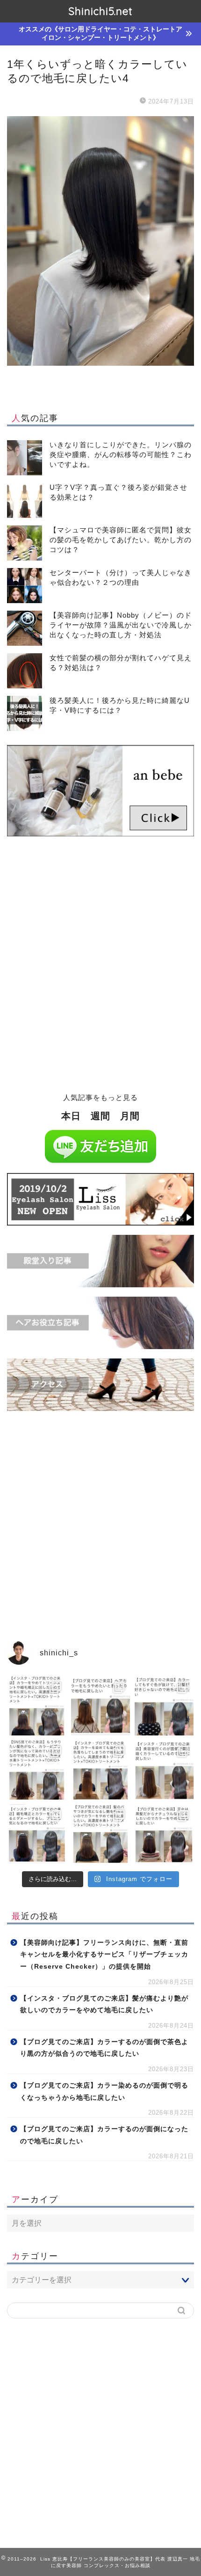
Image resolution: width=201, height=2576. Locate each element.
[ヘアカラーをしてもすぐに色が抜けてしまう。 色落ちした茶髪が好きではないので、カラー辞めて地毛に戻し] (164, 1706)
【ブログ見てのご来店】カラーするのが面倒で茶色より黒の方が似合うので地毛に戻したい (104, 2048)
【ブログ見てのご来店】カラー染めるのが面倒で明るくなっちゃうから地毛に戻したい (104, 2092)
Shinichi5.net (100, 11)
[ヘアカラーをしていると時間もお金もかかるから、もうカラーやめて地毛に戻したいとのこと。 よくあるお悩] (101, 1706)
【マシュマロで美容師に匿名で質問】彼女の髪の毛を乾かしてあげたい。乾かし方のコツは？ (121, 540)
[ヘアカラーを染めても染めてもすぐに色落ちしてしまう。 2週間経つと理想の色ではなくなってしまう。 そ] (101, 1770)
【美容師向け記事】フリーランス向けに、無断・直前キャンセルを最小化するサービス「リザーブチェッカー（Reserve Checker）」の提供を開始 (104, 1955)
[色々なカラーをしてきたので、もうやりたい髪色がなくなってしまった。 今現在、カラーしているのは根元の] (37, 1770)
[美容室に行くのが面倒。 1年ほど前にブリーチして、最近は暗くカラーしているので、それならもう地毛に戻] (164, 1770)
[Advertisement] (100, 970)
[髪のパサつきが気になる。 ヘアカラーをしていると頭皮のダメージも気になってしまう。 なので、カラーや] (101, 1834)
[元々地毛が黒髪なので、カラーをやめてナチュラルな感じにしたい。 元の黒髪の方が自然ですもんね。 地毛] (164, 1834)
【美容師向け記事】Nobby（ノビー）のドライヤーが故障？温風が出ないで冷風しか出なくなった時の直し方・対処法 (121, 625)
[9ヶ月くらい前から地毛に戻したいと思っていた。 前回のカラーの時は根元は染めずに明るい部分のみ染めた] (37, 1834)
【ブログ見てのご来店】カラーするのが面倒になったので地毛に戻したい (104, 2135)
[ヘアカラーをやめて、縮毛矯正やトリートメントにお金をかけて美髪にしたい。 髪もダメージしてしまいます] (37, 1706)
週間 (100, 1116)
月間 (130, 1116)
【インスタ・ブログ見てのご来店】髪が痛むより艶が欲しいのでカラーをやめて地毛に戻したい (104, 2004)
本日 (71, 1116)
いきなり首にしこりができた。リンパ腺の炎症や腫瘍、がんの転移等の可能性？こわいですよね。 (121, 454)
